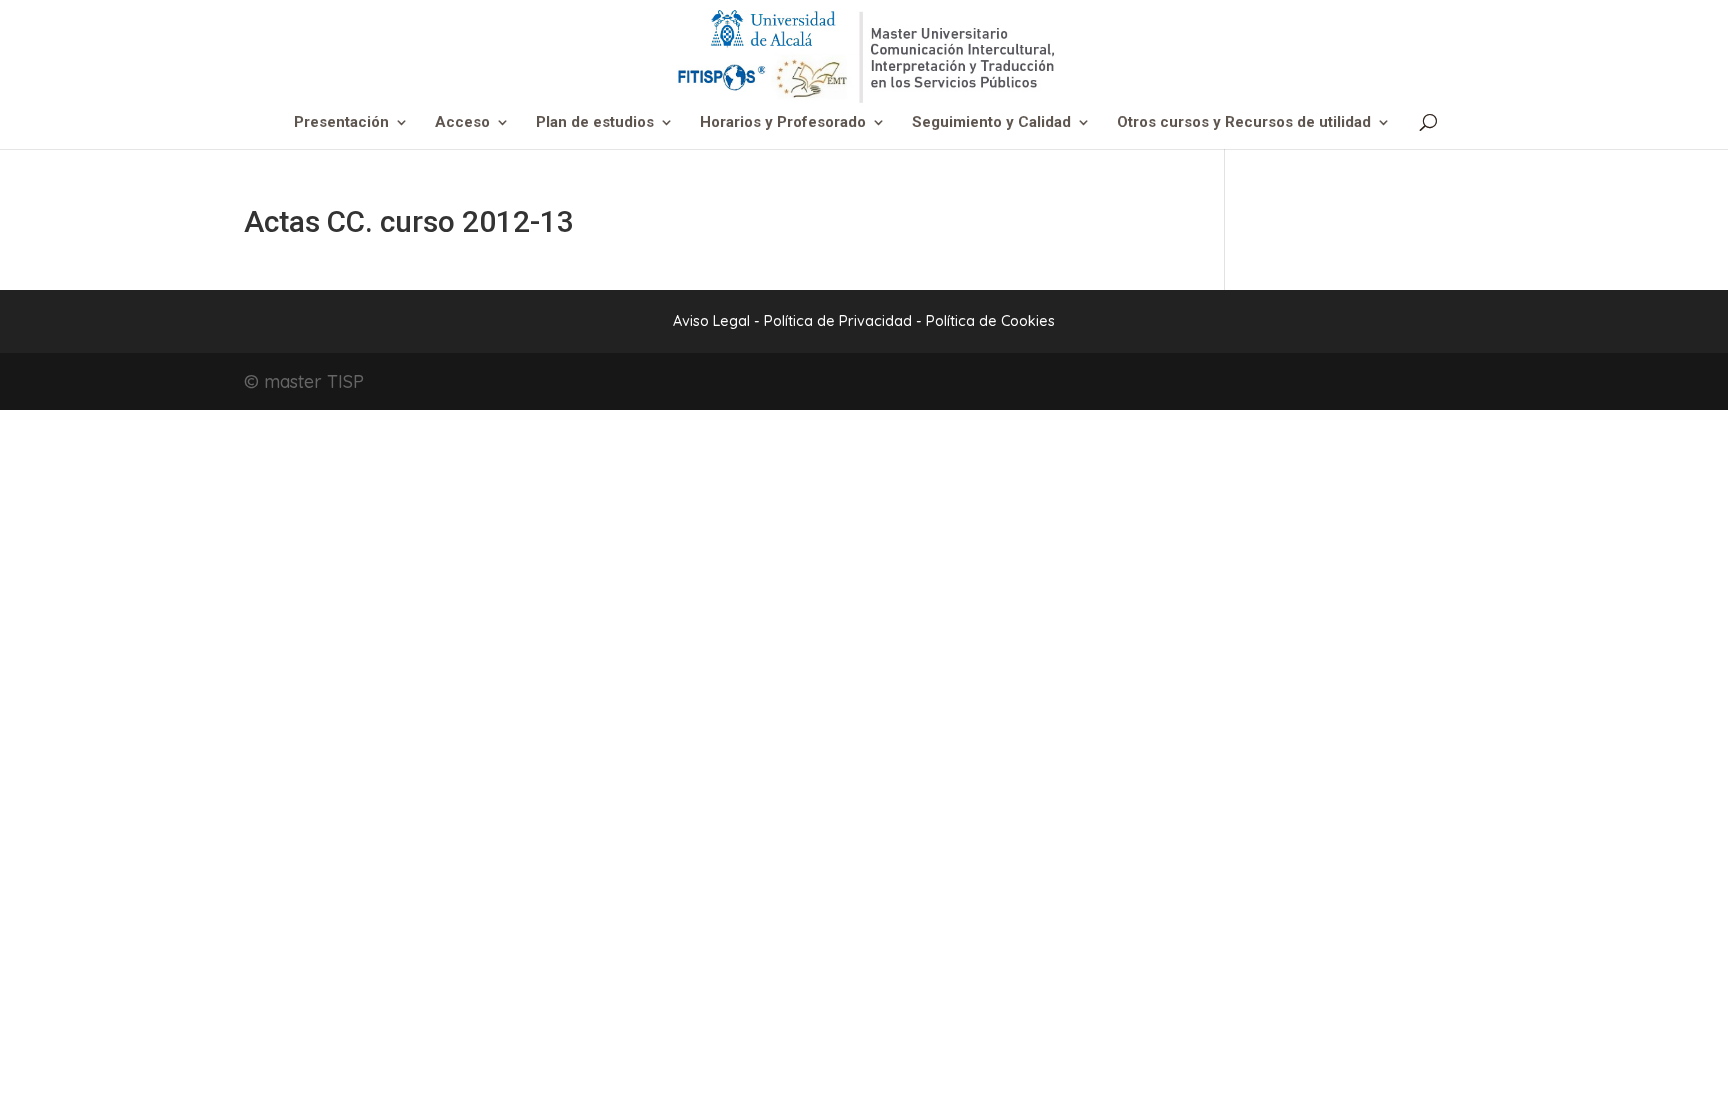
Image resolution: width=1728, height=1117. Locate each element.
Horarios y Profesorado (783, 123)
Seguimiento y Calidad (991, 123)
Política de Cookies (990, 321)
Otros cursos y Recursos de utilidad (1244, 123)
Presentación (341, 123)
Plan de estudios (595, 123)
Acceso (462, 123)
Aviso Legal (711, 321)
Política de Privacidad (840, 321)
